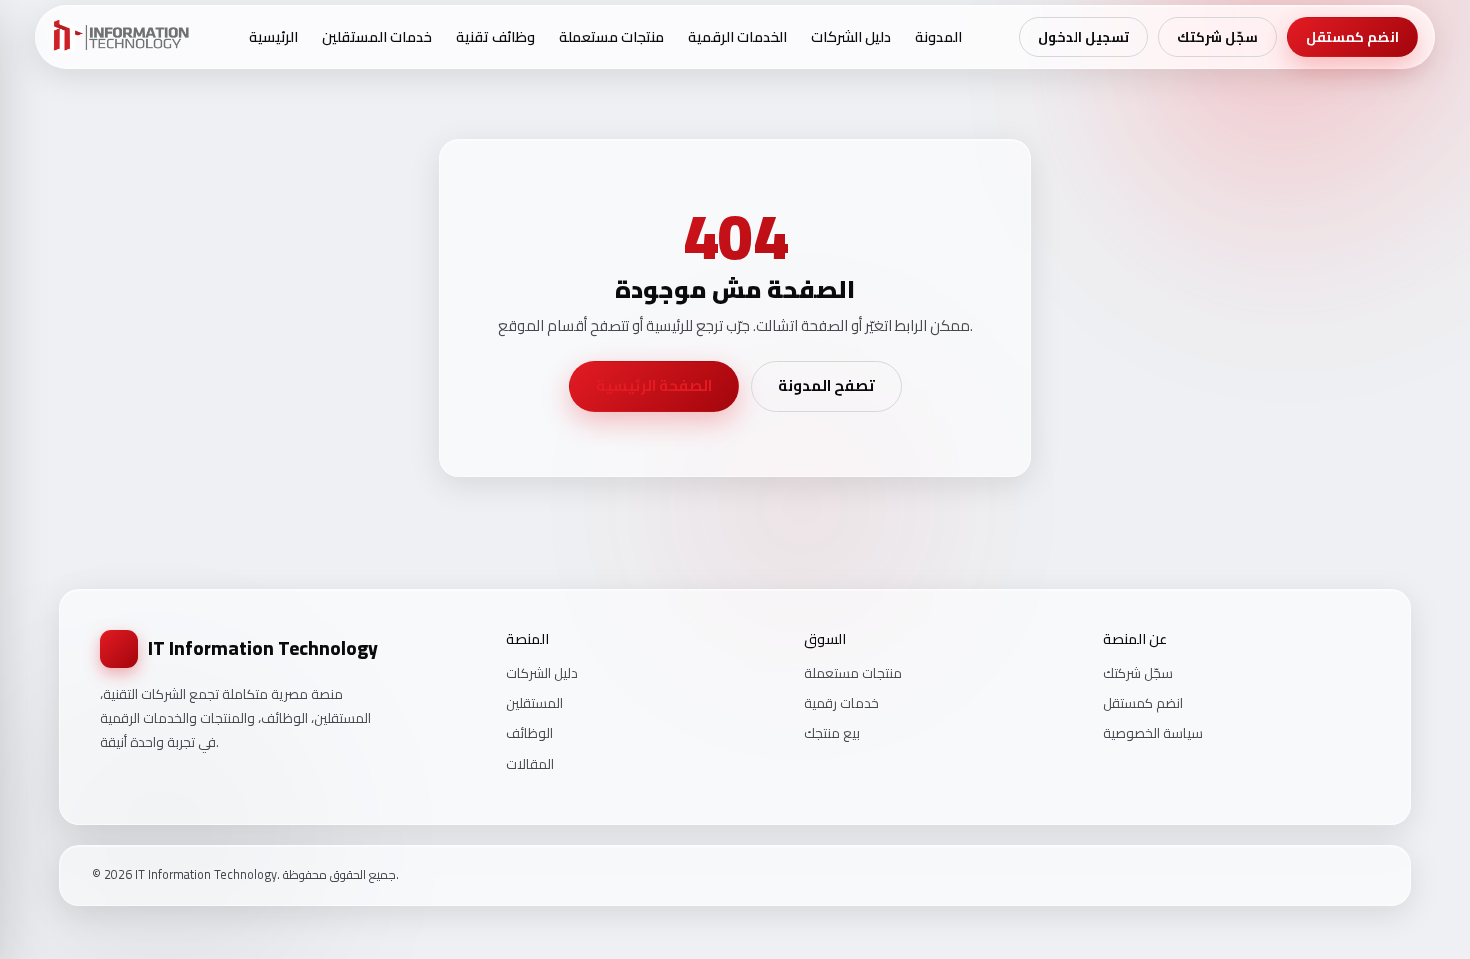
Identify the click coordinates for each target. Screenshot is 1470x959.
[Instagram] (1345, 875)
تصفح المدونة (826, 385)
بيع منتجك (832, 733)
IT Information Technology (263, 648)
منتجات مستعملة (611, 36)
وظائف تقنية (495, 36)
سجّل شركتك (1217, 37)
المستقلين (534, 703)
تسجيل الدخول (1083, 37)
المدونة (938, 36)
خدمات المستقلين (377, 36)
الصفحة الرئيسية (654, 385)
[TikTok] (1371, 875)
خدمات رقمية (841, 703)
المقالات (530, 764)
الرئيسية (273, 36)
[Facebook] (1319, 875)
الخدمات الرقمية (737, 36)
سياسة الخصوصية (1153, 733)
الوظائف (529, 733)
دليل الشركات (851, 36)
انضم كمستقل (1352, 37)
